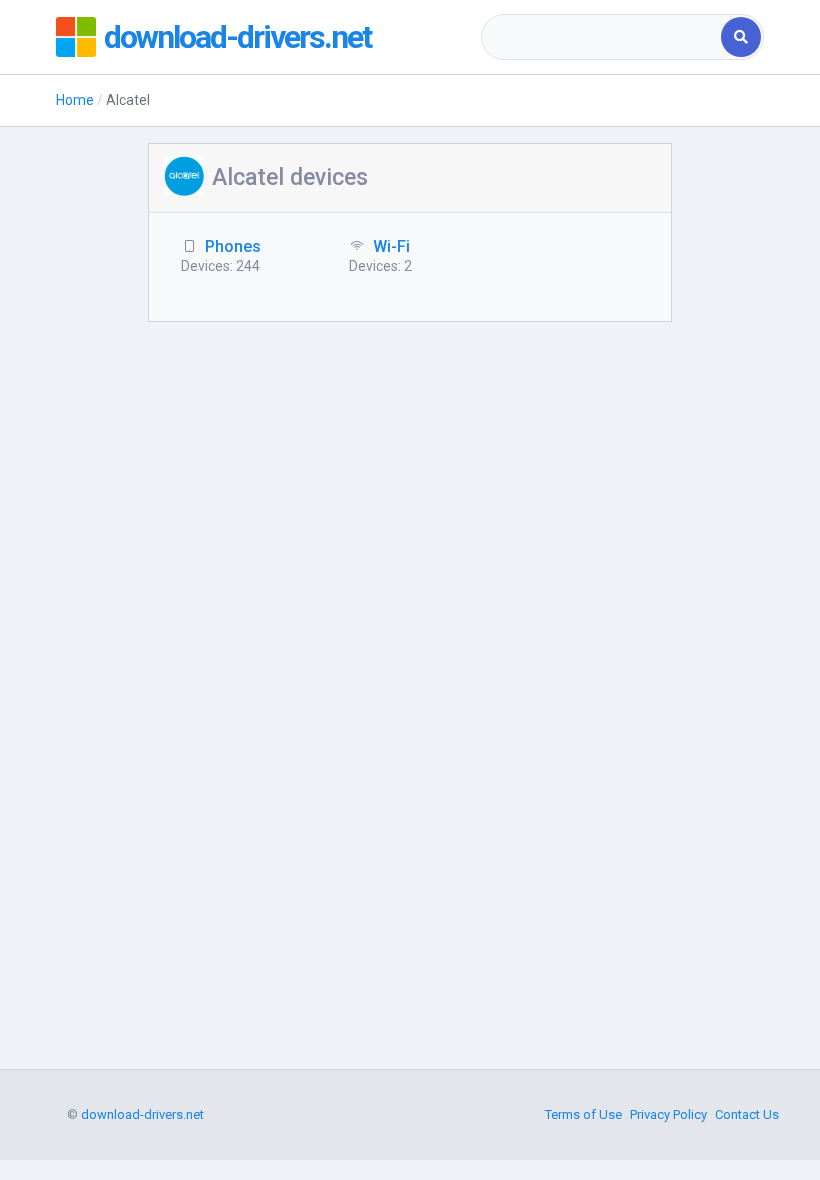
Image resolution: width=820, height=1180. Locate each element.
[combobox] (603, 37)
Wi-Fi (391, 246)
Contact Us (747, 1114)
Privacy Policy (668, 1114)
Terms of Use (583, 1114)
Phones (233, 246)
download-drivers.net (237, 37)
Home (75, 100)
